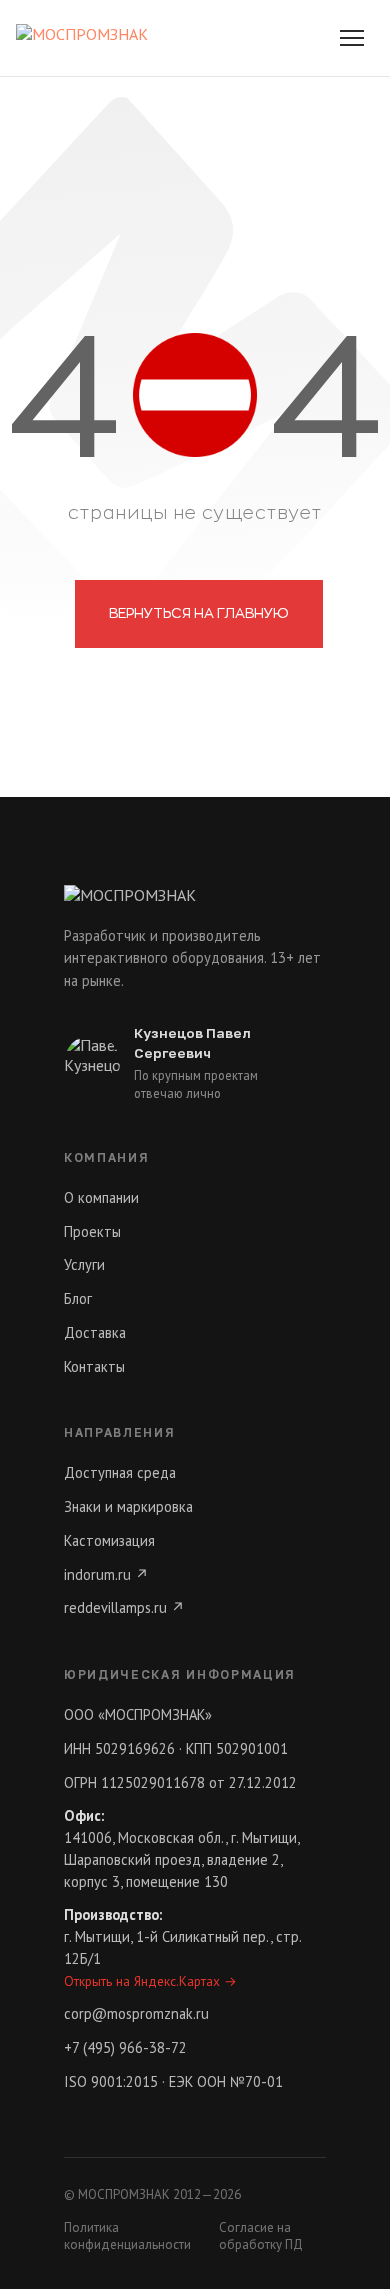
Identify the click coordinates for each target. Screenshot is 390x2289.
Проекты (92, 1231)
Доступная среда (120, 1472)
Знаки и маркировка (128, 1506)
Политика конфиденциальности (127, 2236)
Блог (78, 1298)
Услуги (84, 1264)
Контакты (94, 1366)
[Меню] (352, 38)
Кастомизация (109, 1540)
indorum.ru (106, 1574)
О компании (101, 1197)
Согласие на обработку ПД (261, 2236)
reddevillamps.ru (124, 1607)
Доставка (95, 1332)
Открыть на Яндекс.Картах (150, 1981)
